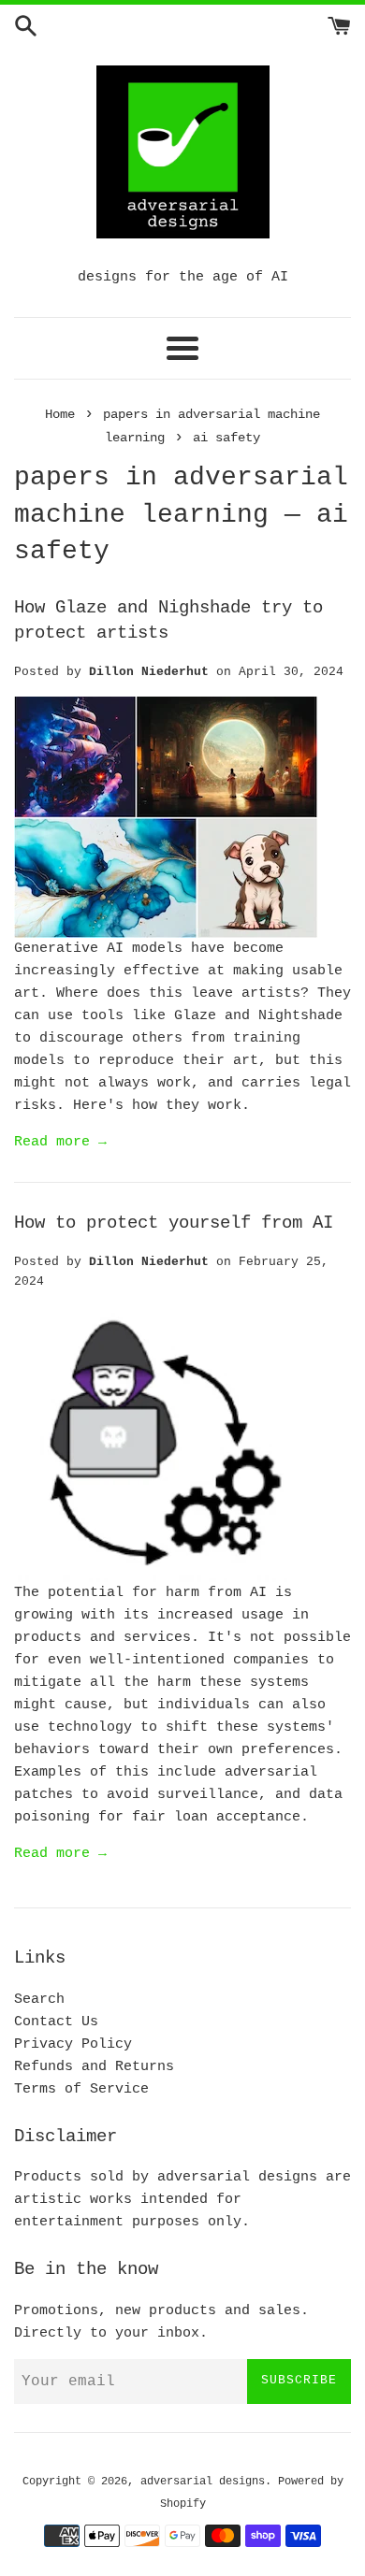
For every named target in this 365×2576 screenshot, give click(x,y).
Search (39, 2000)
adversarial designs (203, 2482)
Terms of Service (81, 2089)
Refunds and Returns (94, 2067)
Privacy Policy (73, 2044)
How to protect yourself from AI (174, 1223)
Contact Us (56, 2022)
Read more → (60, 1142)
